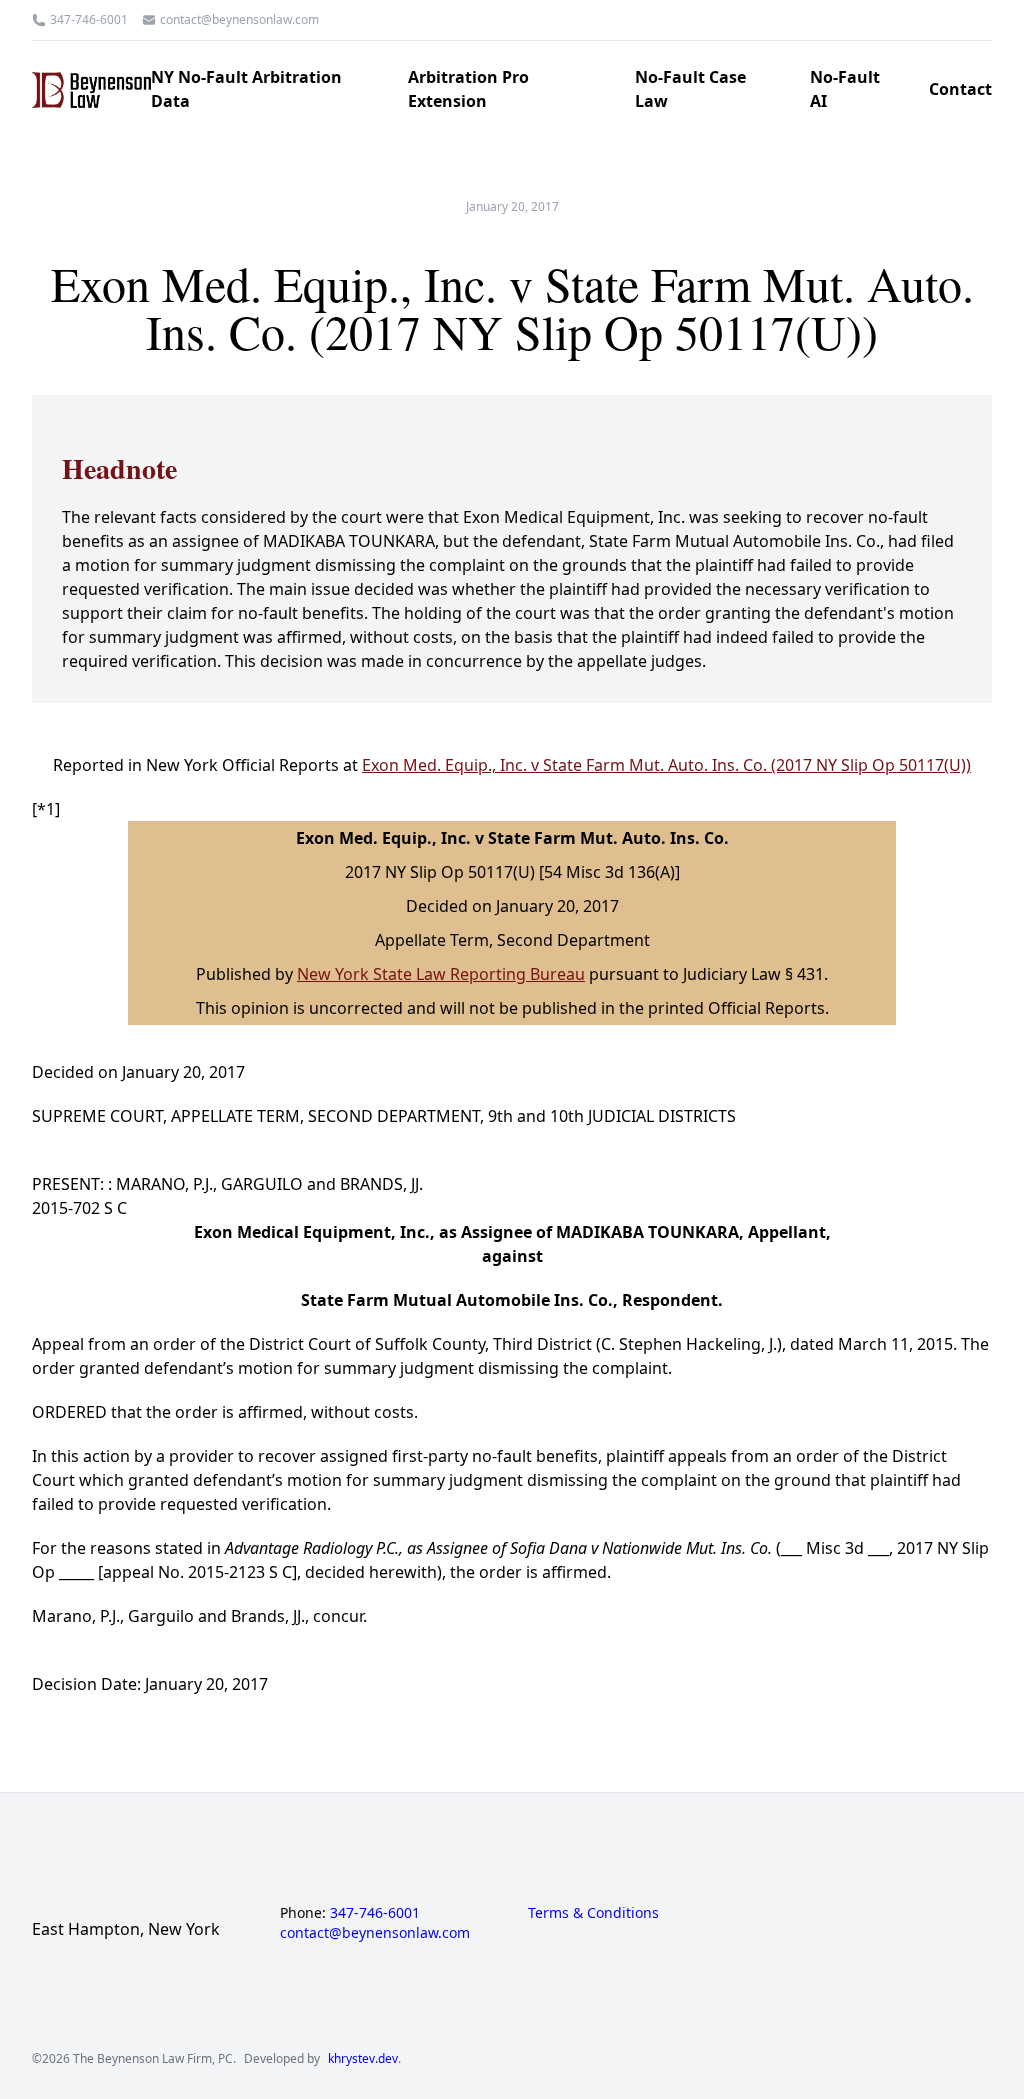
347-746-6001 (89, 20)
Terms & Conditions (593, 1912)
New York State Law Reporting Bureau (441, 974)
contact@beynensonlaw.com (239, 20)
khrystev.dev (363, 2059)
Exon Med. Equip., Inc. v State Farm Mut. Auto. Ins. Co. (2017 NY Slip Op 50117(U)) (666, 765)
